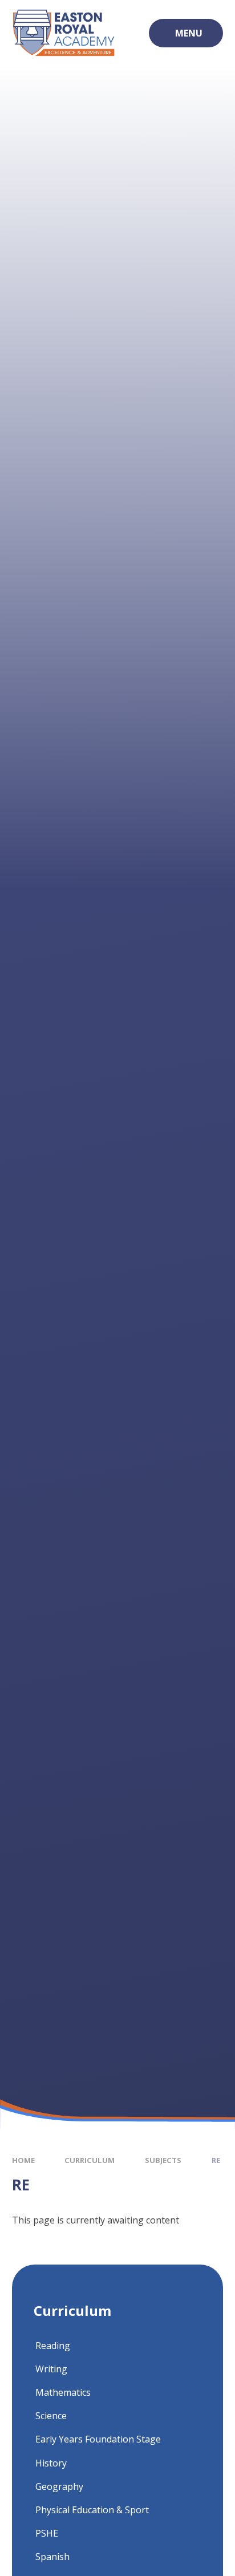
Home (23, 2160)
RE (216, 2160)
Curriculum (90, 2160)
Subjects (163, 2160)
